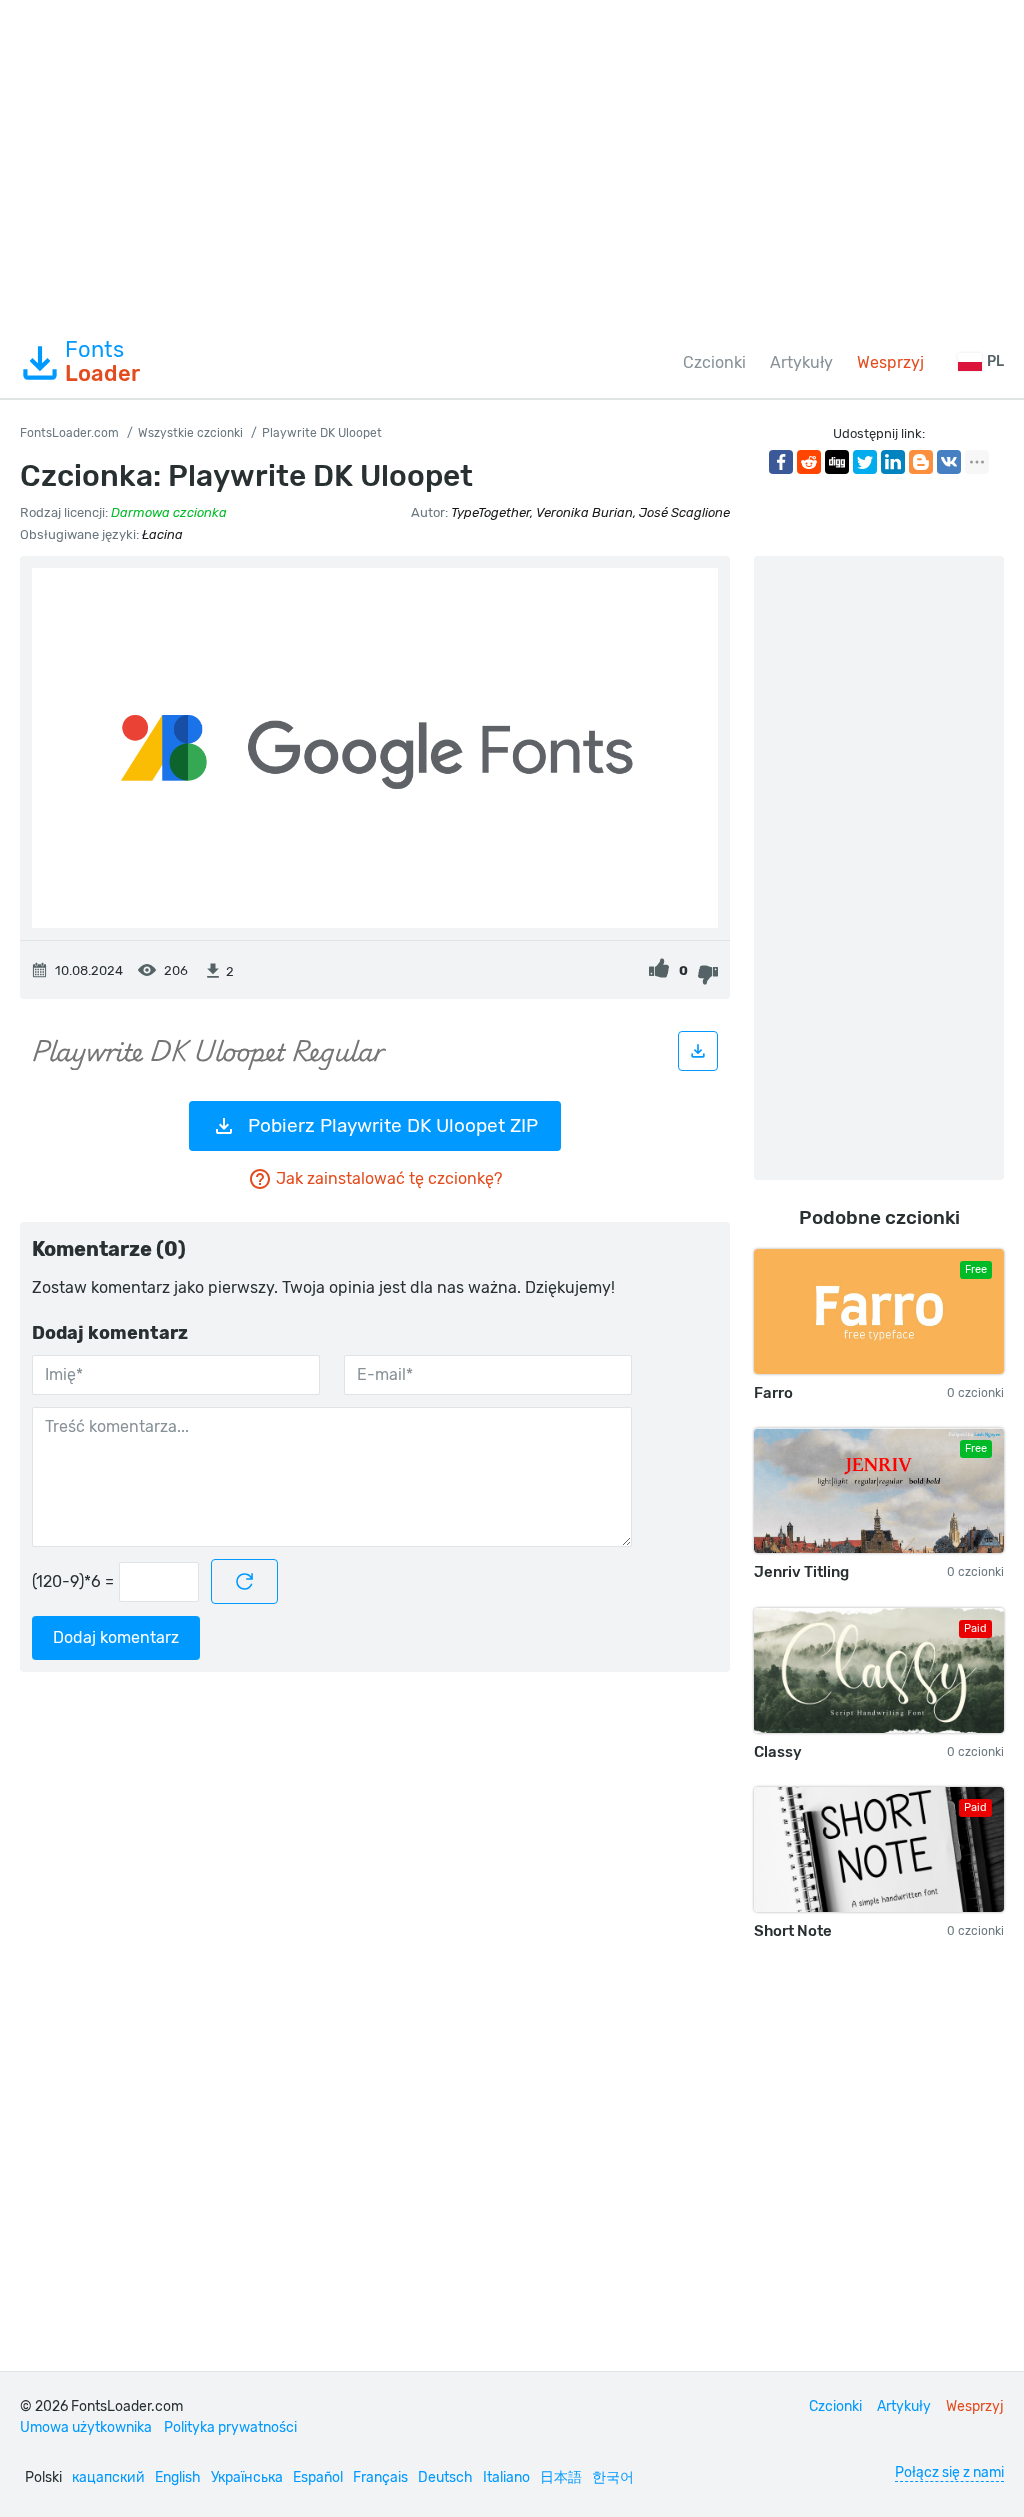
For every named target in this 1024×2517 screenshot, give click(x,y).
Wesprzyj (890, 362)
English (178, 2477)
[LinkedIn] (893, 462)
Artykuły (801, 362)
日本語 (561, 2477)
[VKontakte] (949, 462)
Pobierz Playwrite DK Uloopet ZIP (393, 1125)
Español (318, 2477)
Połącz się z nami (949, 2472)
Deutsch (445, 2477)
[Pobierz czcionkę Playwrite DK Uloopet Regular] (698, 1051)
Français (380, 2477)
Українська (247, 2477)
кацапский (108, 2477)
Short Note (793, 1931)
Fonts (102, 362)
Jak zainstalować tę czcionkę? (389, 1178)
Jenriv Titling (801, 1572)
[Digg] (837, 462)
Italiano (506, 2477)
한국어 (613, 2477)
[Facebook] (781, 462)
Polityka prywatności (230, 2427)
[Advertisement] (512, 164)
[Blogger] (921, 462)
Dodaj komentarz (116, 1637)
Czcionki (714, 362)
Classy (778, 1752)
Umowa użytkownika (86, 2427)
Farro (773, 1393)
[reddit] (809, 462)
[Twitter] (865, 462)
